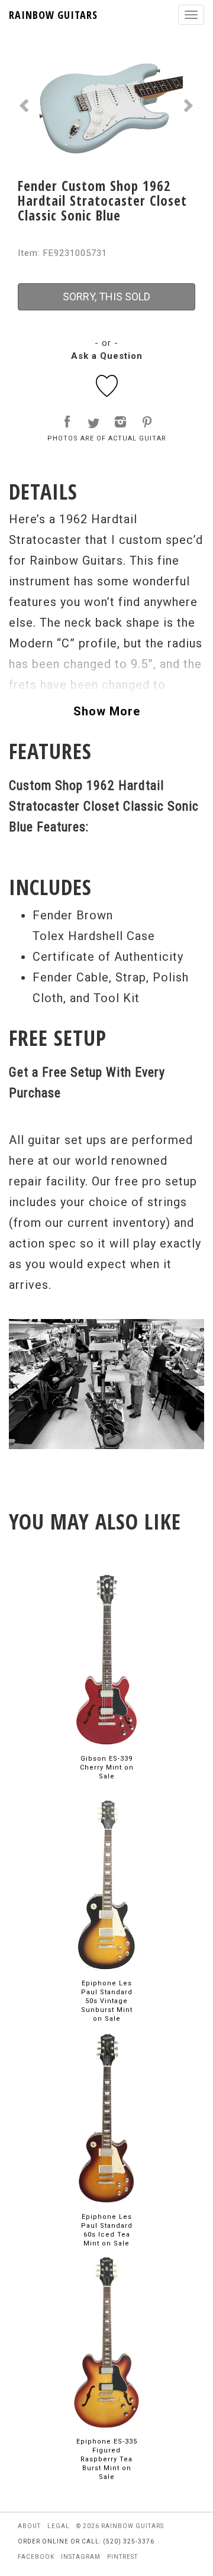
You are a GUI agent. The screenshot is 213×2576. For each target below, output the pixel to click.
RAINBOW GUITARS (53, 15)
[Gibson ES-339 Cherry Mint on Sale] (106, 1659)
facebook (36, 2557)
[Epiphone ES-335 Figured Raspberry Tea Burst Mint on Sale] (106, 2342)
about (29, 2526)
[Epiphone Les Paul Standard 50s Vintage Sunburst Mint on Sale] (106, 1883)
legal (59, 2526)
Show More (107, 711)
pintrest (122, 2557)
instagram (81, 2557)
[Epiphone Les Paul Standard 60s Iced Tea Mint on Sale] (106, 2117)
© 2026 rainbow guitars (120, 2526)
